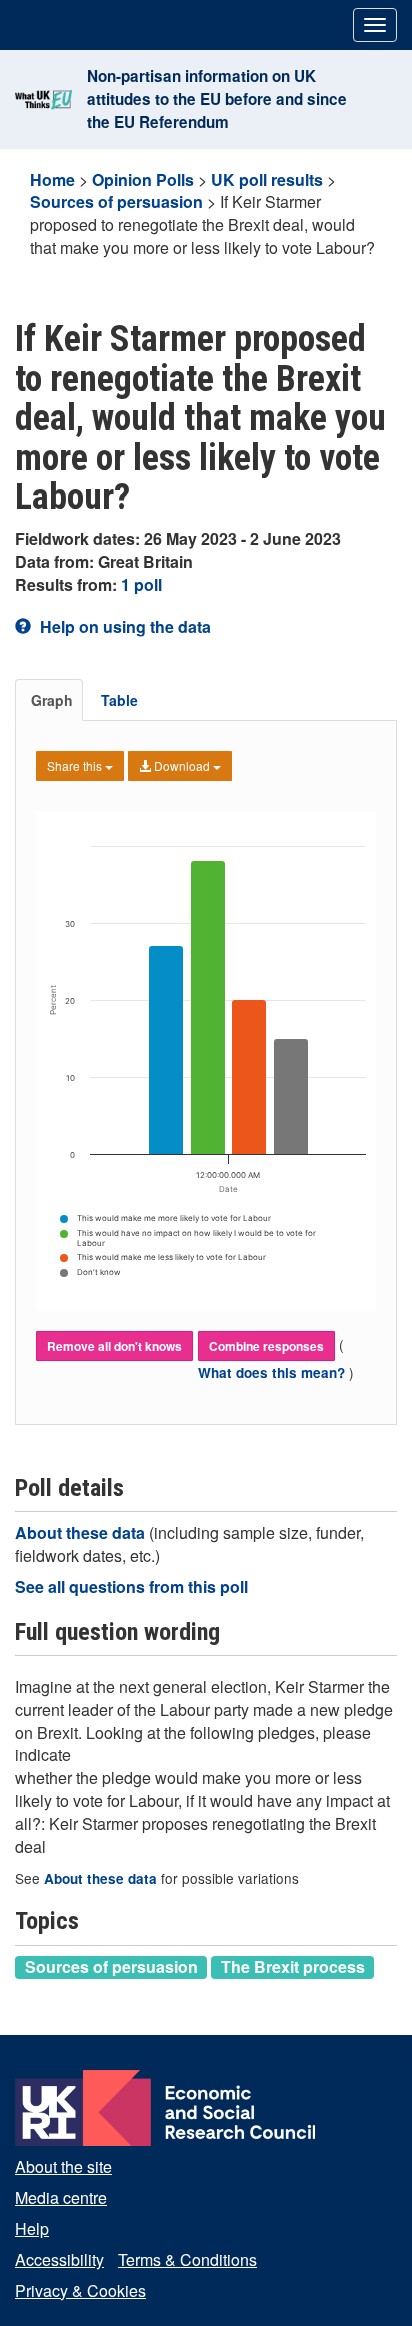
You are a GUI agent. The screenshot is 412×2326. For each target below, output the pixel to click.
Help (32, 2228)
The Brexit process (293, 1967)
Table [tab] (119, 700)
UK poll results (267, 179)
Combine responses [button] (266, 1346)
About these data (82, 1532)
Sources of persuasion (116, 201)
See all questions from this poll (131, 1586)
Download (182, 765)
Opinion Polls (143, 179)
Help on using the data (123, 626)
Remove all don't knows (114, 1346)
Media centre (61, 2197)
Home (52, 179)
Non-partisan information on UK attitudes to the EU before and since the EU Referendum (217, 99)
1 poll (141, 584)
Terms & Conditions (187, 2259)
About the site (63, 2166)
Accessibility (59, 2259)
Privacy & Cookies (80, 2290)
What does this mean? (273, 1372)
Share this (76, 765)
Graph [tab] (52, 700)
